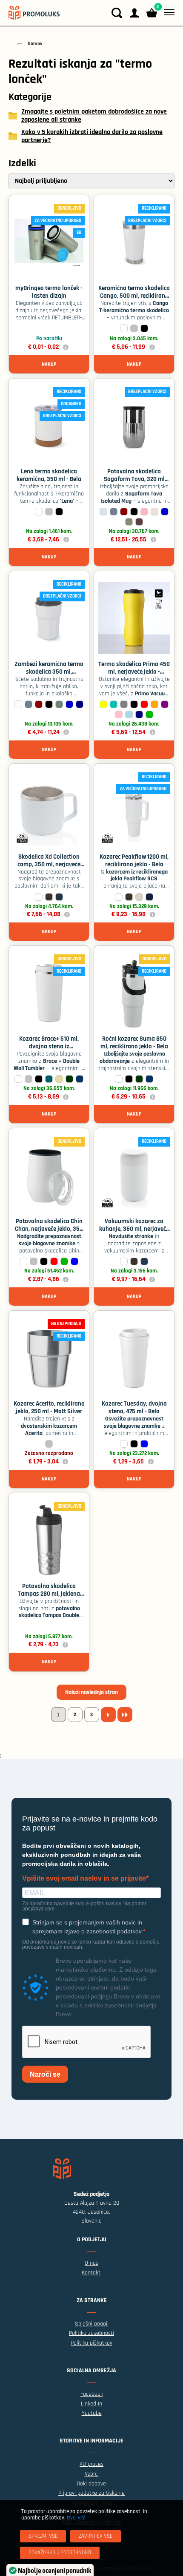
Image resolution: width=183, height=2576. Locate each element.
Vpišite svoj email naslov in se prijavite (84, 1879)
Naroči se (45, 2074)
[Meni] (167, 13)
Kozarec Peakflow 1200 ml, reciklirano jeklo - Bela (134, 861)
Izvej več (76, 2518)
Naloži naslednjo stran (91, 1692)
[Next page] (108, 1715)
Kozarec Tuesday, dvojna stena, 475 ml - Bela (134, 1408)
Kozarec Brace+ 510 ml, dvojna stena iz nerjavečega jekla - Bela (49, 1046)
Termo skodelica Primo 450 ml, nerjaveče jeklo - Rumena (134, 672)
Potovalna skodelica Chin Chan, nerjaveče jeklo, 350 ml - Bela (49, 1229)
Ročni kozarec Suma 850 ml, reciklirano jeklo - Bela (134, 1043)
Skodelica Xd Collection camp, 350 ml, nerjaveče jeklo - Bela (49, 864)
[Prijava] (134, 13)
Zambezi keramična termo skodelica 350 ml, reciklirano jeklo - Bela (49, 672)
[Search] (117, 13)
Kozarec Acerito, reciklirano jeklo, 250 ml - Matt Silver (49, 1408)
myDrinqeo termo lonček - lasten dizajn (49, 292)
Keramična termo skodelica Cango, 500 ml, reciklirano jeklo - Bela (134, 296)
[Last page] (125, 1715)
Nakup (49, 364)
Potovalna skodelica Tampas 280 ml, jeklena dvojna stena (49, 1594)
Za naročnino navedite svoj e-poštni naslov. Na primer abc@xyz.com (84, 1906)
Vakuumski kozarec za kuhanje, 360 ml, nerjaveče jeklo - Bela (134, 1229)
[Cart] (152, 13)
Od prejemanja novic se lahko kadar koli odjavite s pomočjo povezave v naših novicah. (91, 1944)
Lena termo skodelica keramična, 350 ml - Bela (49, 475)
